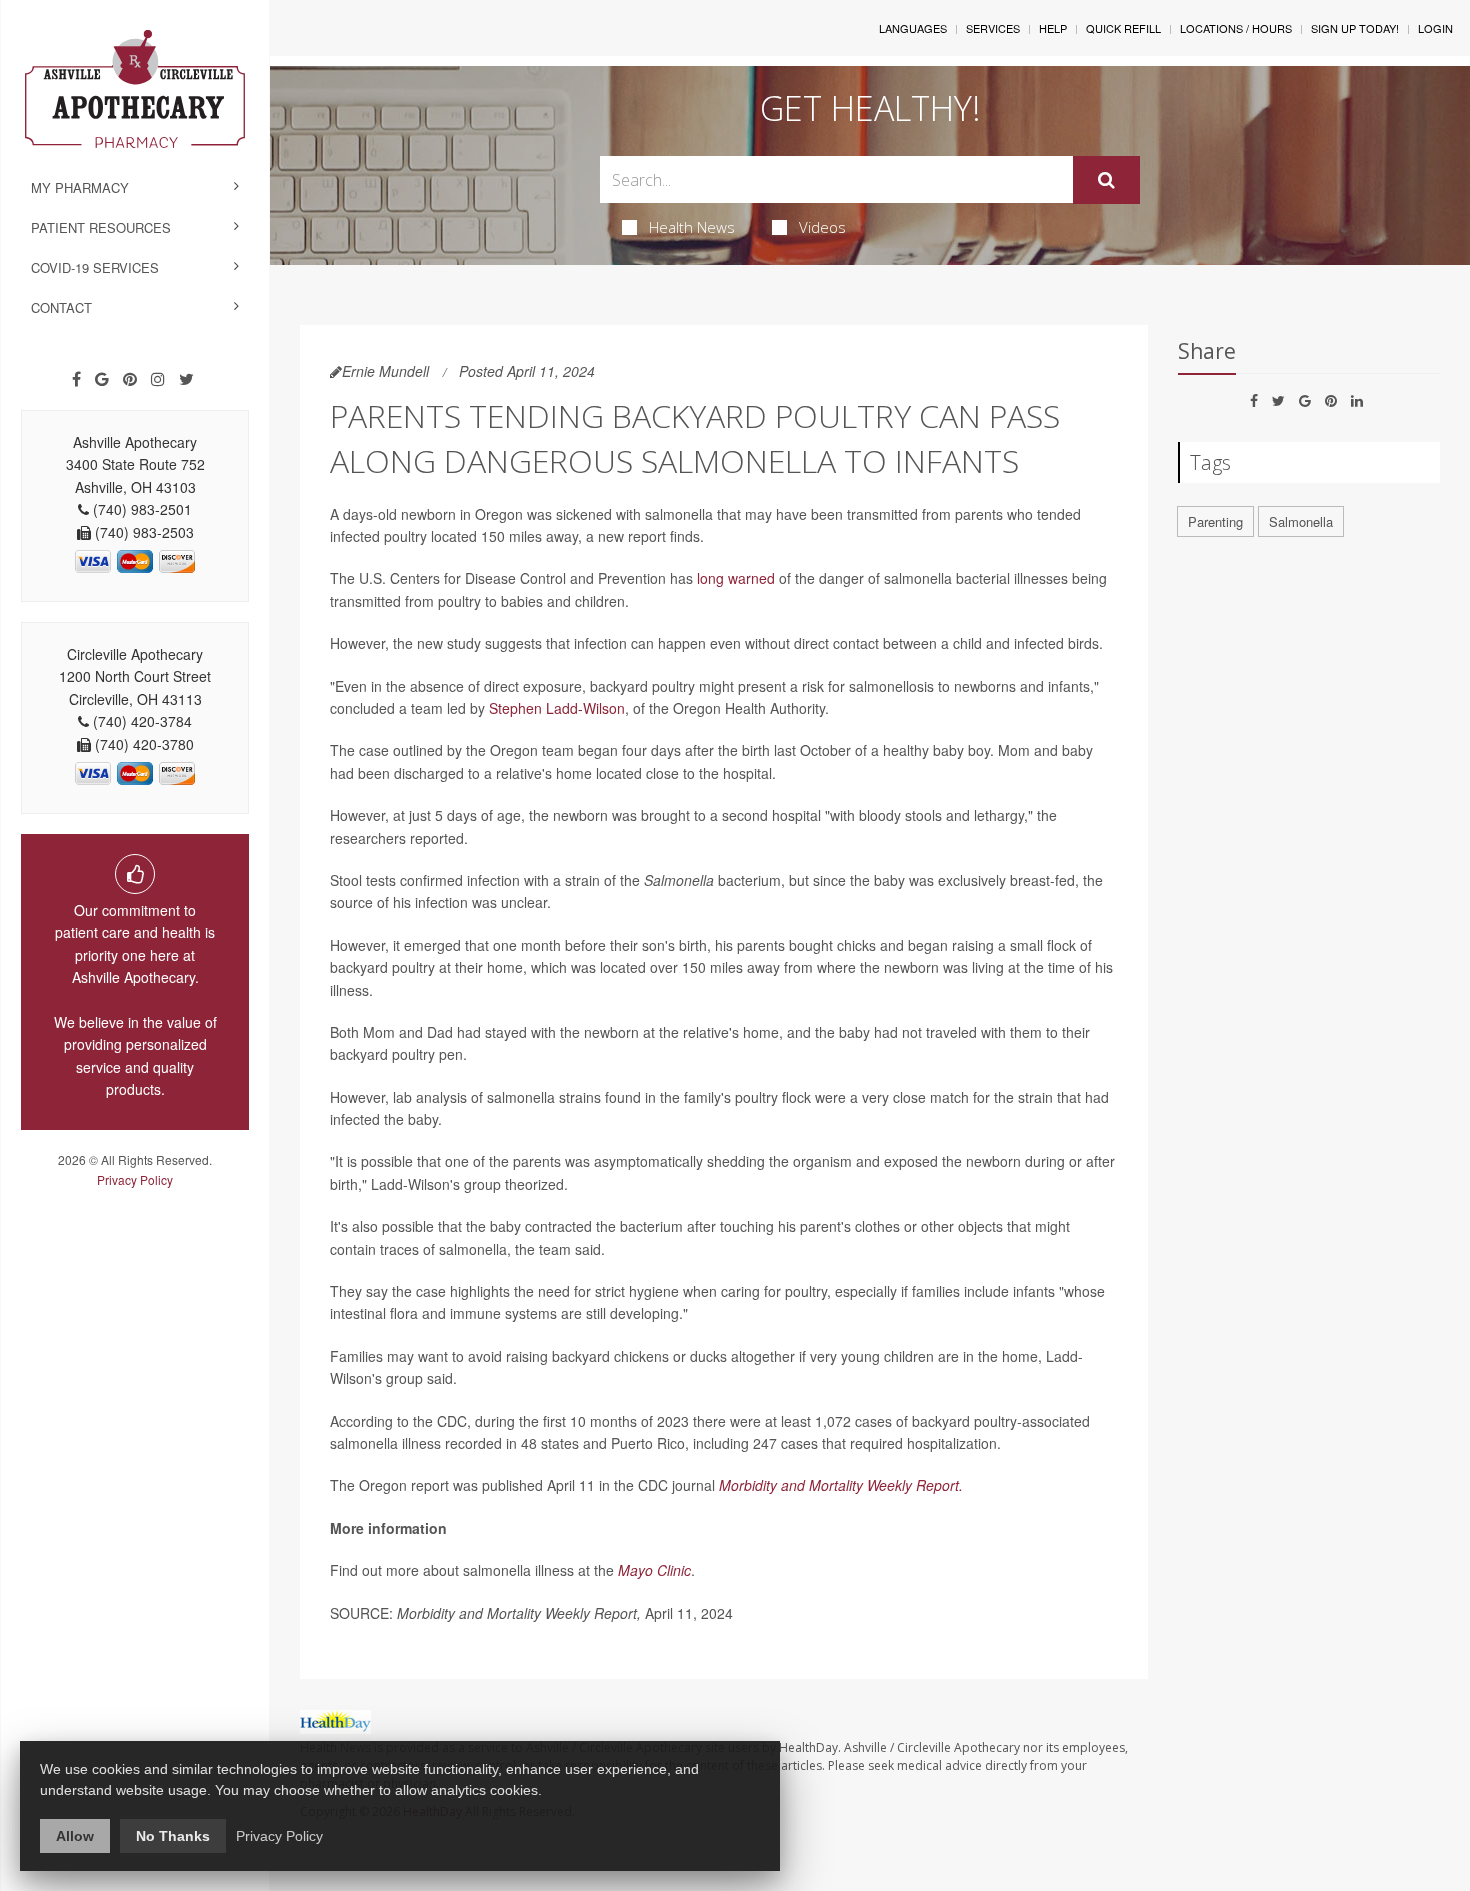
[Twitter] (186, 379)
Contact (61, 307)
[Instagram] (158, 379)
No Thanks (173, 1836)
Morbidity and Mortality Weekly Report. (841, 1485)
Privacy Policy (135, 1179)
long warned (736, 578)
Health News (692, 227)
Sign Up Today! (1355, 28)
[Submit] (1106, 180)
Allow (75, 1836)
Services (993, 28)
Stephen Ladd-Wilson (557, 708)
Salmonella (1301, 521)
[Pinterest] (130, 379)
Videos (822, 227)
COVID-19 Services (95, 267)
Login (1435, 28)
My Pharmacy (80, 187)
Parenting (1215, 521)
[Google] (102, 379)
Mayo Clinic (654, 1570)
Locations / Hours (1236, 28)
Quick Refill (1123, 28)
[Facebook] (76, 379)
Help (1053, 28)
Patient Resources (101, 227)
